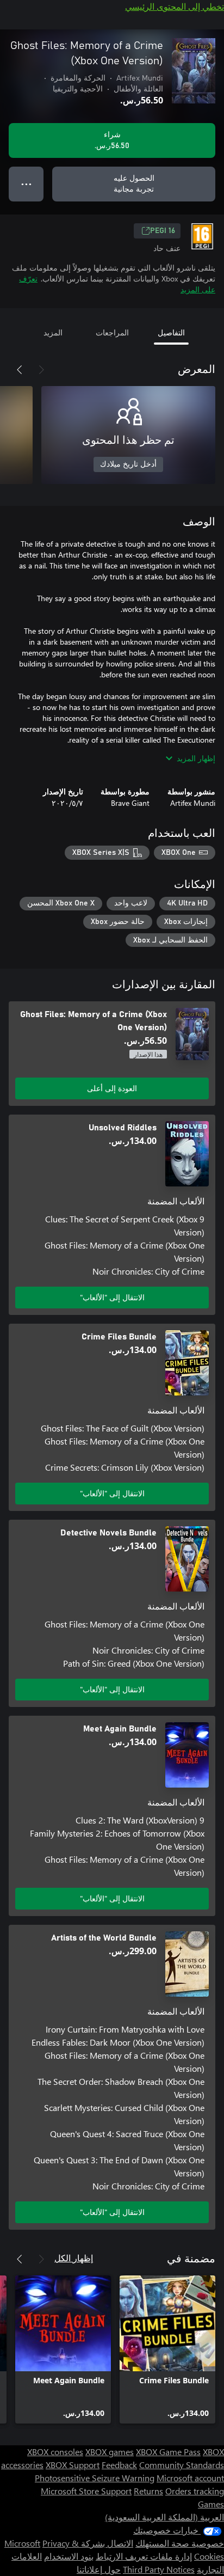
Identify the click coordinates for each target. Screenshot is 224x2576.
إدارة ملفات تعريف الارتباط (144, 2556)
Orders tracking (195, 2491)
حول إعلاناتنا (99, 2569)
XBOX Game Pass (168, 2452)
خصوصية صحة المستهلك (180, 2543)
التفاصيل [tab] (171, 332)
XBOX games (110, 2452)
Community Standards (182, 2465)
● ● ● (26, 184)
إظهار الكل (74, 2258)
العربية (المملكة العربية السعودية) (164, 2517)
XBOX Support (73, 2465)
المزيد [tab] (53, 332)
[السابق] (41, 370)
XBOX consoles (55, 2452)
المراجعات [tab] (112, 332)
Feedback (119, 2465)
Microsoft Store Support (86, 2491)
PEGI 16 (163, 231)
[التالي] (20, 370)
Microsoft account (190, 2478)
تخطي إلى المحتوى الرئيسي (175, 6)
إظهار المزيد (196, 758)
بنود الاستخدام (69, 2556)
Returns (148, 2491)
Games (211, 2504)
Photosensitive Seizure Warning (95, 2478)
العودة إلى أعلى (112, 1088)
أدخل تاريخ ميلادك (128, 464)
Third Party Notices (159, 2569)
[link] (167, 2349)
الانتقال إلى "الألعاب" (112, 1297)
